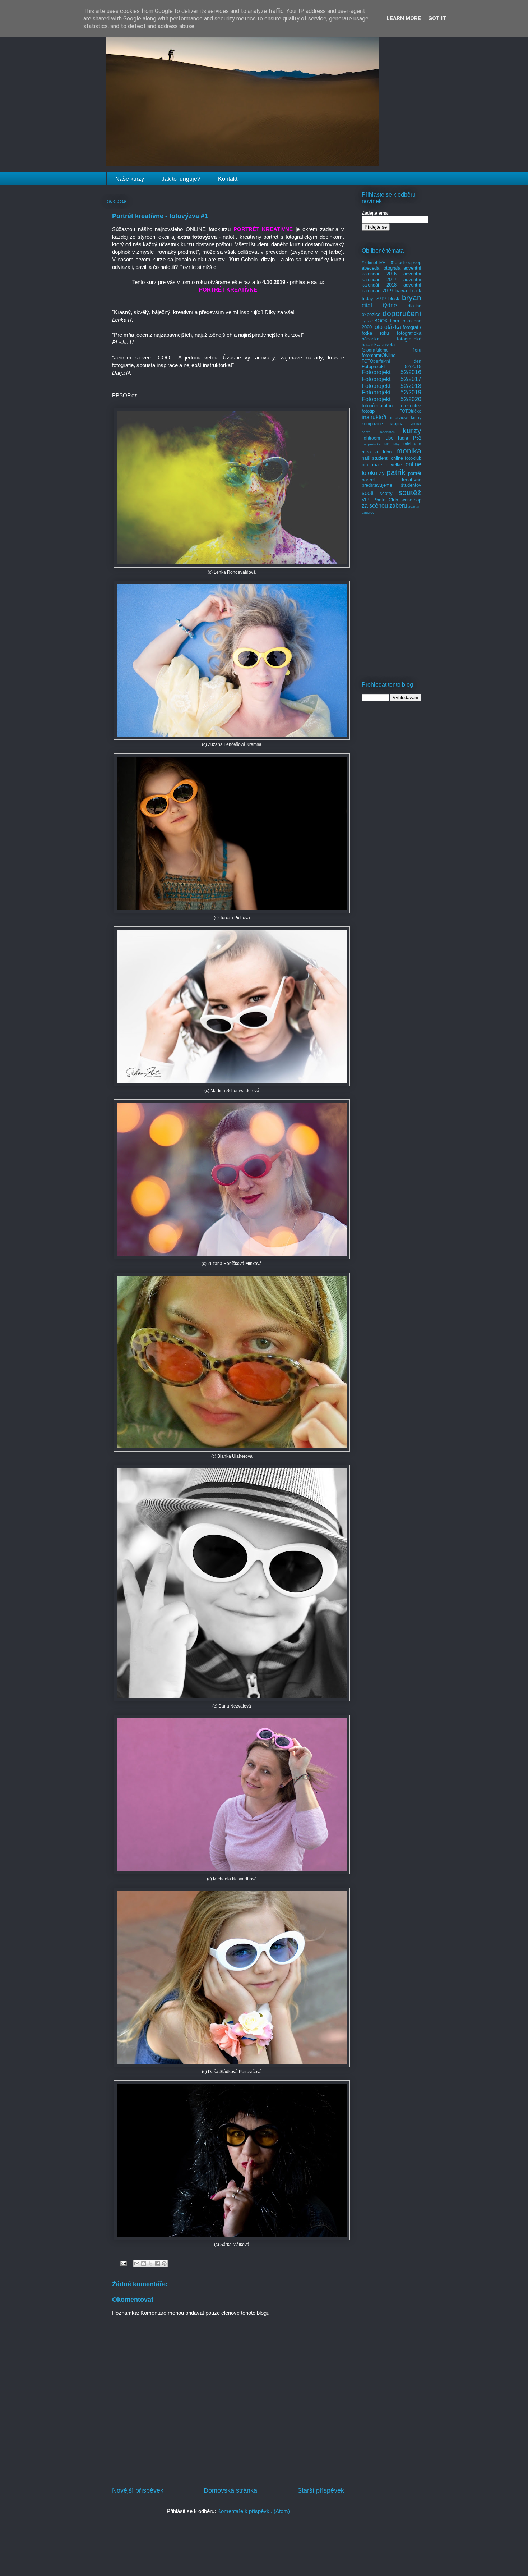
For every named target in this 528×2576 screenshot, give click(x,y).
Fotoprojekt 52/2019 (392, 392)
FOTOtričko (410, 411)
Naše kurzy (130, 179)
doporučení (402, 313)
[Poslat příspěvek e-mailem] (123, 2263)
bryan (412, 297)
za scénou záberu (384, 506)
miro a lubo (377, 452)
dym (365, 321)
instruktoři (374, 417)
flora (395, 321)
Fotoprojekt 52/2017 (392, 379)
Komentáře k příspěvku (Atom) (254, 2511)
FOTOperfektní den (392, 361)
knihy (416, 418)
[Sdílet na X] (150, 2264)
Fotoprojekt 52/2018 (392, 386)
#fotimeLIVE (374, 263)
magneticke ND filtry (381, 444)
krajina (397, 424)
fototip (368, 411)
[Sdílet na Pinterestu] (164, 2264)
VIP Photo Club (380, 500)
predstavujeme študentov (392, 485)
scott (368, 493)
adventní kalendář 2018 (392, 282)
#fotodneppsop (406, 263)
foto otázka (387, 327)
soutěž (410, 492)
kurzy (412, 430)
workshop (411, 500)
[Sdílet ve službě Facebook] (157, 2264)
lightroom (371, 438)
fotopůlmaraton (377, 406)
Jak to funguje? (181, 179)
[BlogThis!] (144, 2264)
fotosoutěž (410, 406)
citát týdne (379, 305)
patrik (396, 472)
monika (409, 451)
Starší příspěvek (321, 2490)
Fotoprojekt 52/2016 (392, 372)
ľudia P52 (410, 438)
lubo (389, 438)
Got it (437, 18)
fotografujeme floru (392, 350)
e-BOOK (379, 321)
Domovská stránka (230, 2490)
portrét (415, 473)
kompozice (372, 424)
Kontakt (228, 179)
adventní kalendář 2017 (392, 277)
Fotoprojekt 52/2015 (392, 366)
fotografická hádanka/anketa (392, 342)
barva (401, 291)
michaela (412, 444)
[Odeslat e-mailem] (137, 2264)
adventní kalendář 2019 (392, 288)
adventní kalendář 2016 (392, 271)
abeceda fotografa (381, 268)
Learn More (404, 18)
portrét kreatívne (392, 480)
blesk (394, 299)
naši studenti (375, 458)
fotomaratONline (379, 355)
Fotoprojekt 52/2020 (392, 399)
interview (399, 418)
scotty (386, 493)
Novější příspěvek (138, 2490)
